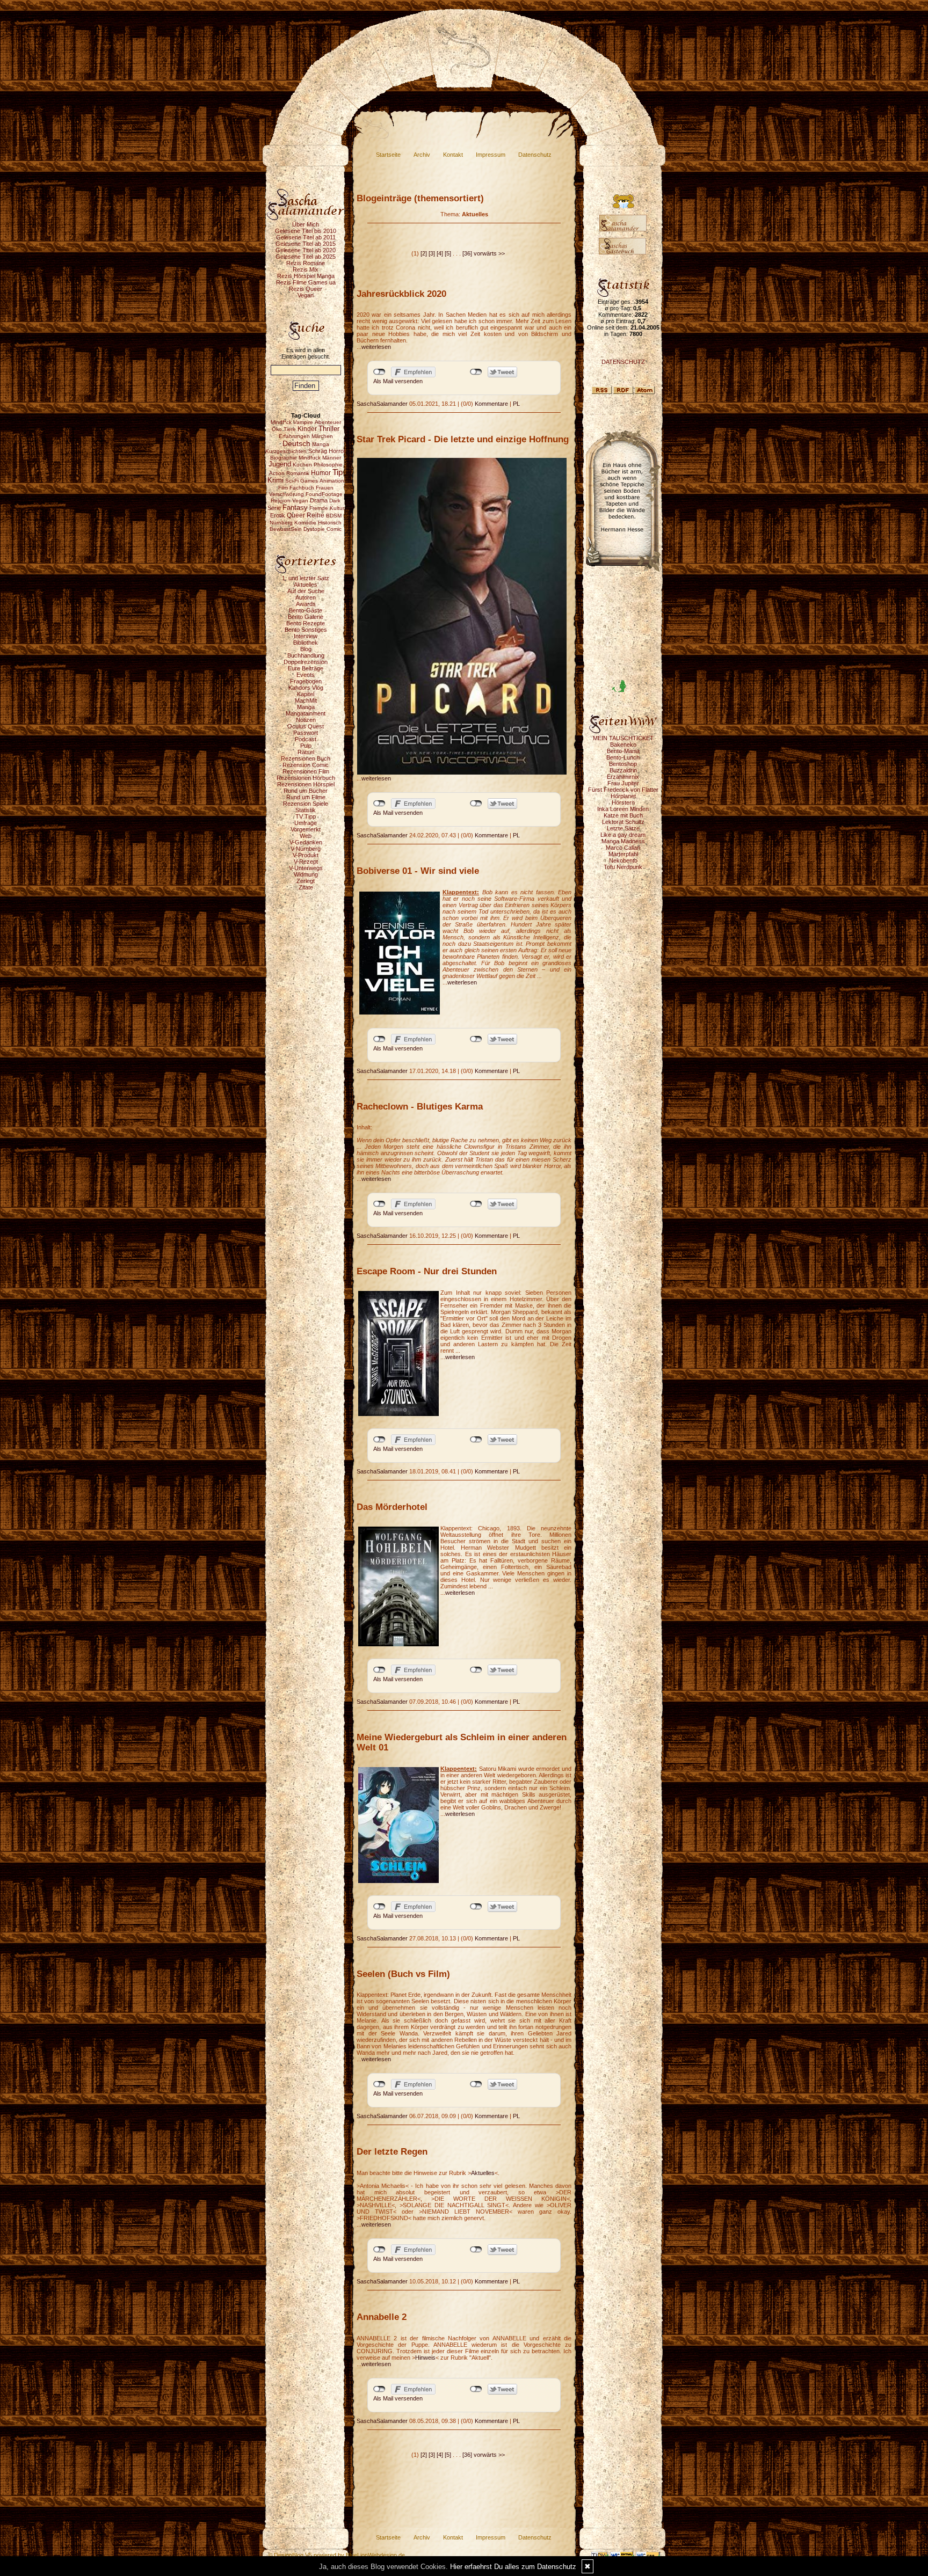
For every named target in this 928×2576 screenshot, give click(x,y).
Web (306, 836)
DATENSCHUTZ (623, 362)
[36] (467, 253)
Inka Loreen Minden (623, 809)
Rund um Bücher (306, 791)
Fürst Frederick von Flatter (623, 790)
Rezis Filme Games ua (306, 282)
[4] (440, 253)
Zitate (306, 887)
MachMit (306, 700)
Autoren (306, 597)
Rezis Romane (306, 263)
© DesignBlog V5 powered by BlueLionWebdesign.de (336, 2555)
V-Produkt (306, 855)
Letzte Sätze (623, 828)
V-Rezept (306, 862)
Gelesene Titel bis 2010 (306, 231)
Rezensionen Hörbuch (306, 778)
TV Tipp (306, 816)
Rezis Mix (306, 269)
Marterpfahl (623, 854)
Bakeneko (623, 745)
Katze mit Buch (623, 815)
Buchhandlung (306, 655)
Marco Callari (623, 848)
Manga (306, 707)
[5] (448, 253)
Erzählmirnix (623, 777)
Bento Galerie (306, 617)
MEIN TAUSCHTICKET (623, 738)
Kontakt (453, 155)
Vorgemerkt (306, 829)
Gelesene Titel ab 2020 (306, 250)
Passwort (306, 733)
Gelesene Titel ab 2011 (306, 237)
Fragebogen (306, 681)
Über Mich (306, 224)
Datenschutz (535, 155)
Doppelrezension (306, 662)
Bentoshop (623, 764)
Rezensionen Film (306, 771)
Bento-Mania (623, 751)
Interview (306, 636)
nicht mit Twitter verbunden (476, 372)
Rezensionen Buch (306, 758)
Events (306, 675)
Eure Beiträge (306, 668)
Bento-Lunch (623, 757)
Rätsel (306, 752)
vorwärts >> (489, 253)
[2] (424, 253)
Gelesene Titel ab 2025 (306, 257)
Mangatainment (306, 713)
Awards (306, 604)
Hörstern (623, 802)
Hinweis (425, 2358)
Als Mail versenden (398, 381)
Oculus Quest (306, 726)
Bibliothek (306, 643)
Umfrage (306, 823)
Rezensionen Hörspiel (306, 784)
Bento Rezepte (306, 623)
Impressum (491, 155)
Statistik (306, 810)
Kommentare (491, 404)
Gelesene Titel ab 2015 (306, 244)
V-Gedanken (306, 842)
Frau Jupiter (623, 783)
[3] (432, 253)
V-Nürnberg (306, 849)
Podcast (306, 739)
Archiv (422, 155)
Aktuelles (306, 585)
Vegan (306, 295)
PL (516, 404)
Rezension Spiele (306, 804)
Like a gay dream (623, 835)
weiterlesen (376, 347)
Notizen (306, 720)
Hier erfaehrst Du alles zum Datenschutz (513, 2567)
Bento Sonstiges (306, 630)
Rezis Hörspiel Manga (306, 276)
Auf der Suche (306, 591)
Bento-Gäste (306, 610)
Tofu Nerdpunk (623, 867)
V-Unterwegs (306, 868)
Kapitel (306, 694)
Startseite (388, 155)
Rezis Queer (306, 289)
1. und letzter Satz (306, 578)
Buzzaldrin (623, 770)
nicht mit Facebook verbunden (379, 372)
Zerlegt (306, 881)
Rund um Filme (306, 797)
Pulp (306, 746)
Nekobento (623, 860)
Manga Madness (623, 841)
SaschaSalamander (382, 404)
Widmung (306, 874)
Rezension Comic (306, 765)
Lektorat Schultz (623, 822)
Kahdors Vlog (306, 688)
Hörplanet (623, 796)
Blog (306, 649)
